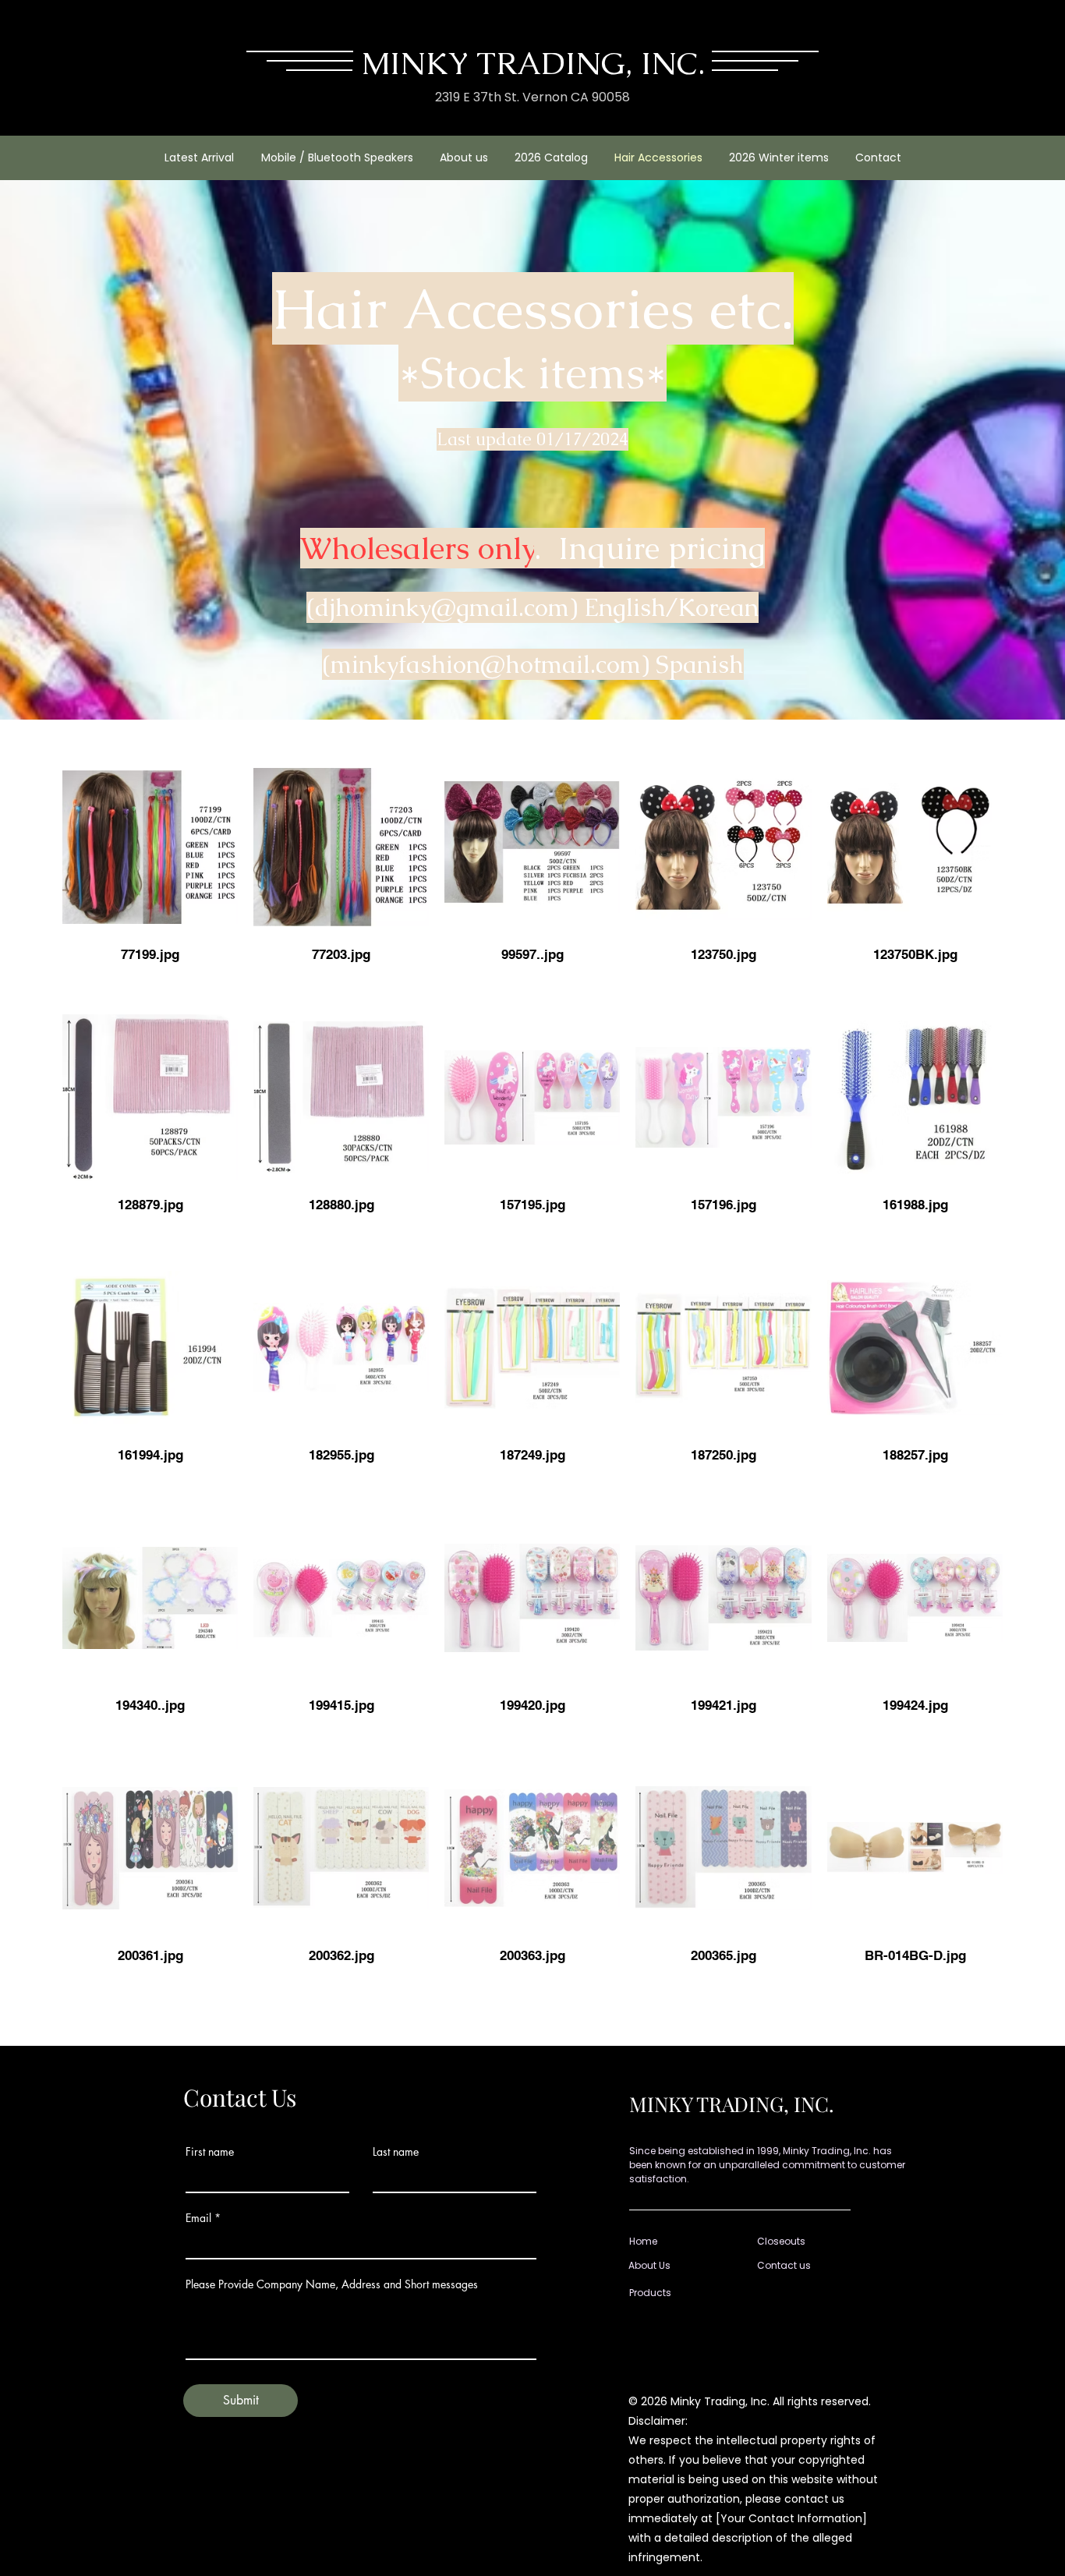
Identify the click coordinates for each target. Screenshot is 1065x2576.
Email (198, 2218)
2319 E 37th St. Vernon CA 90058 (532, 97)
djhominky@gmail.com (442, 607)
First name (210, 2152)
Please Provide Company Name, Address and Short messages (332, 2284)
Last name (396, 2152)
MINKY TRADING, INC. (533, 63)
